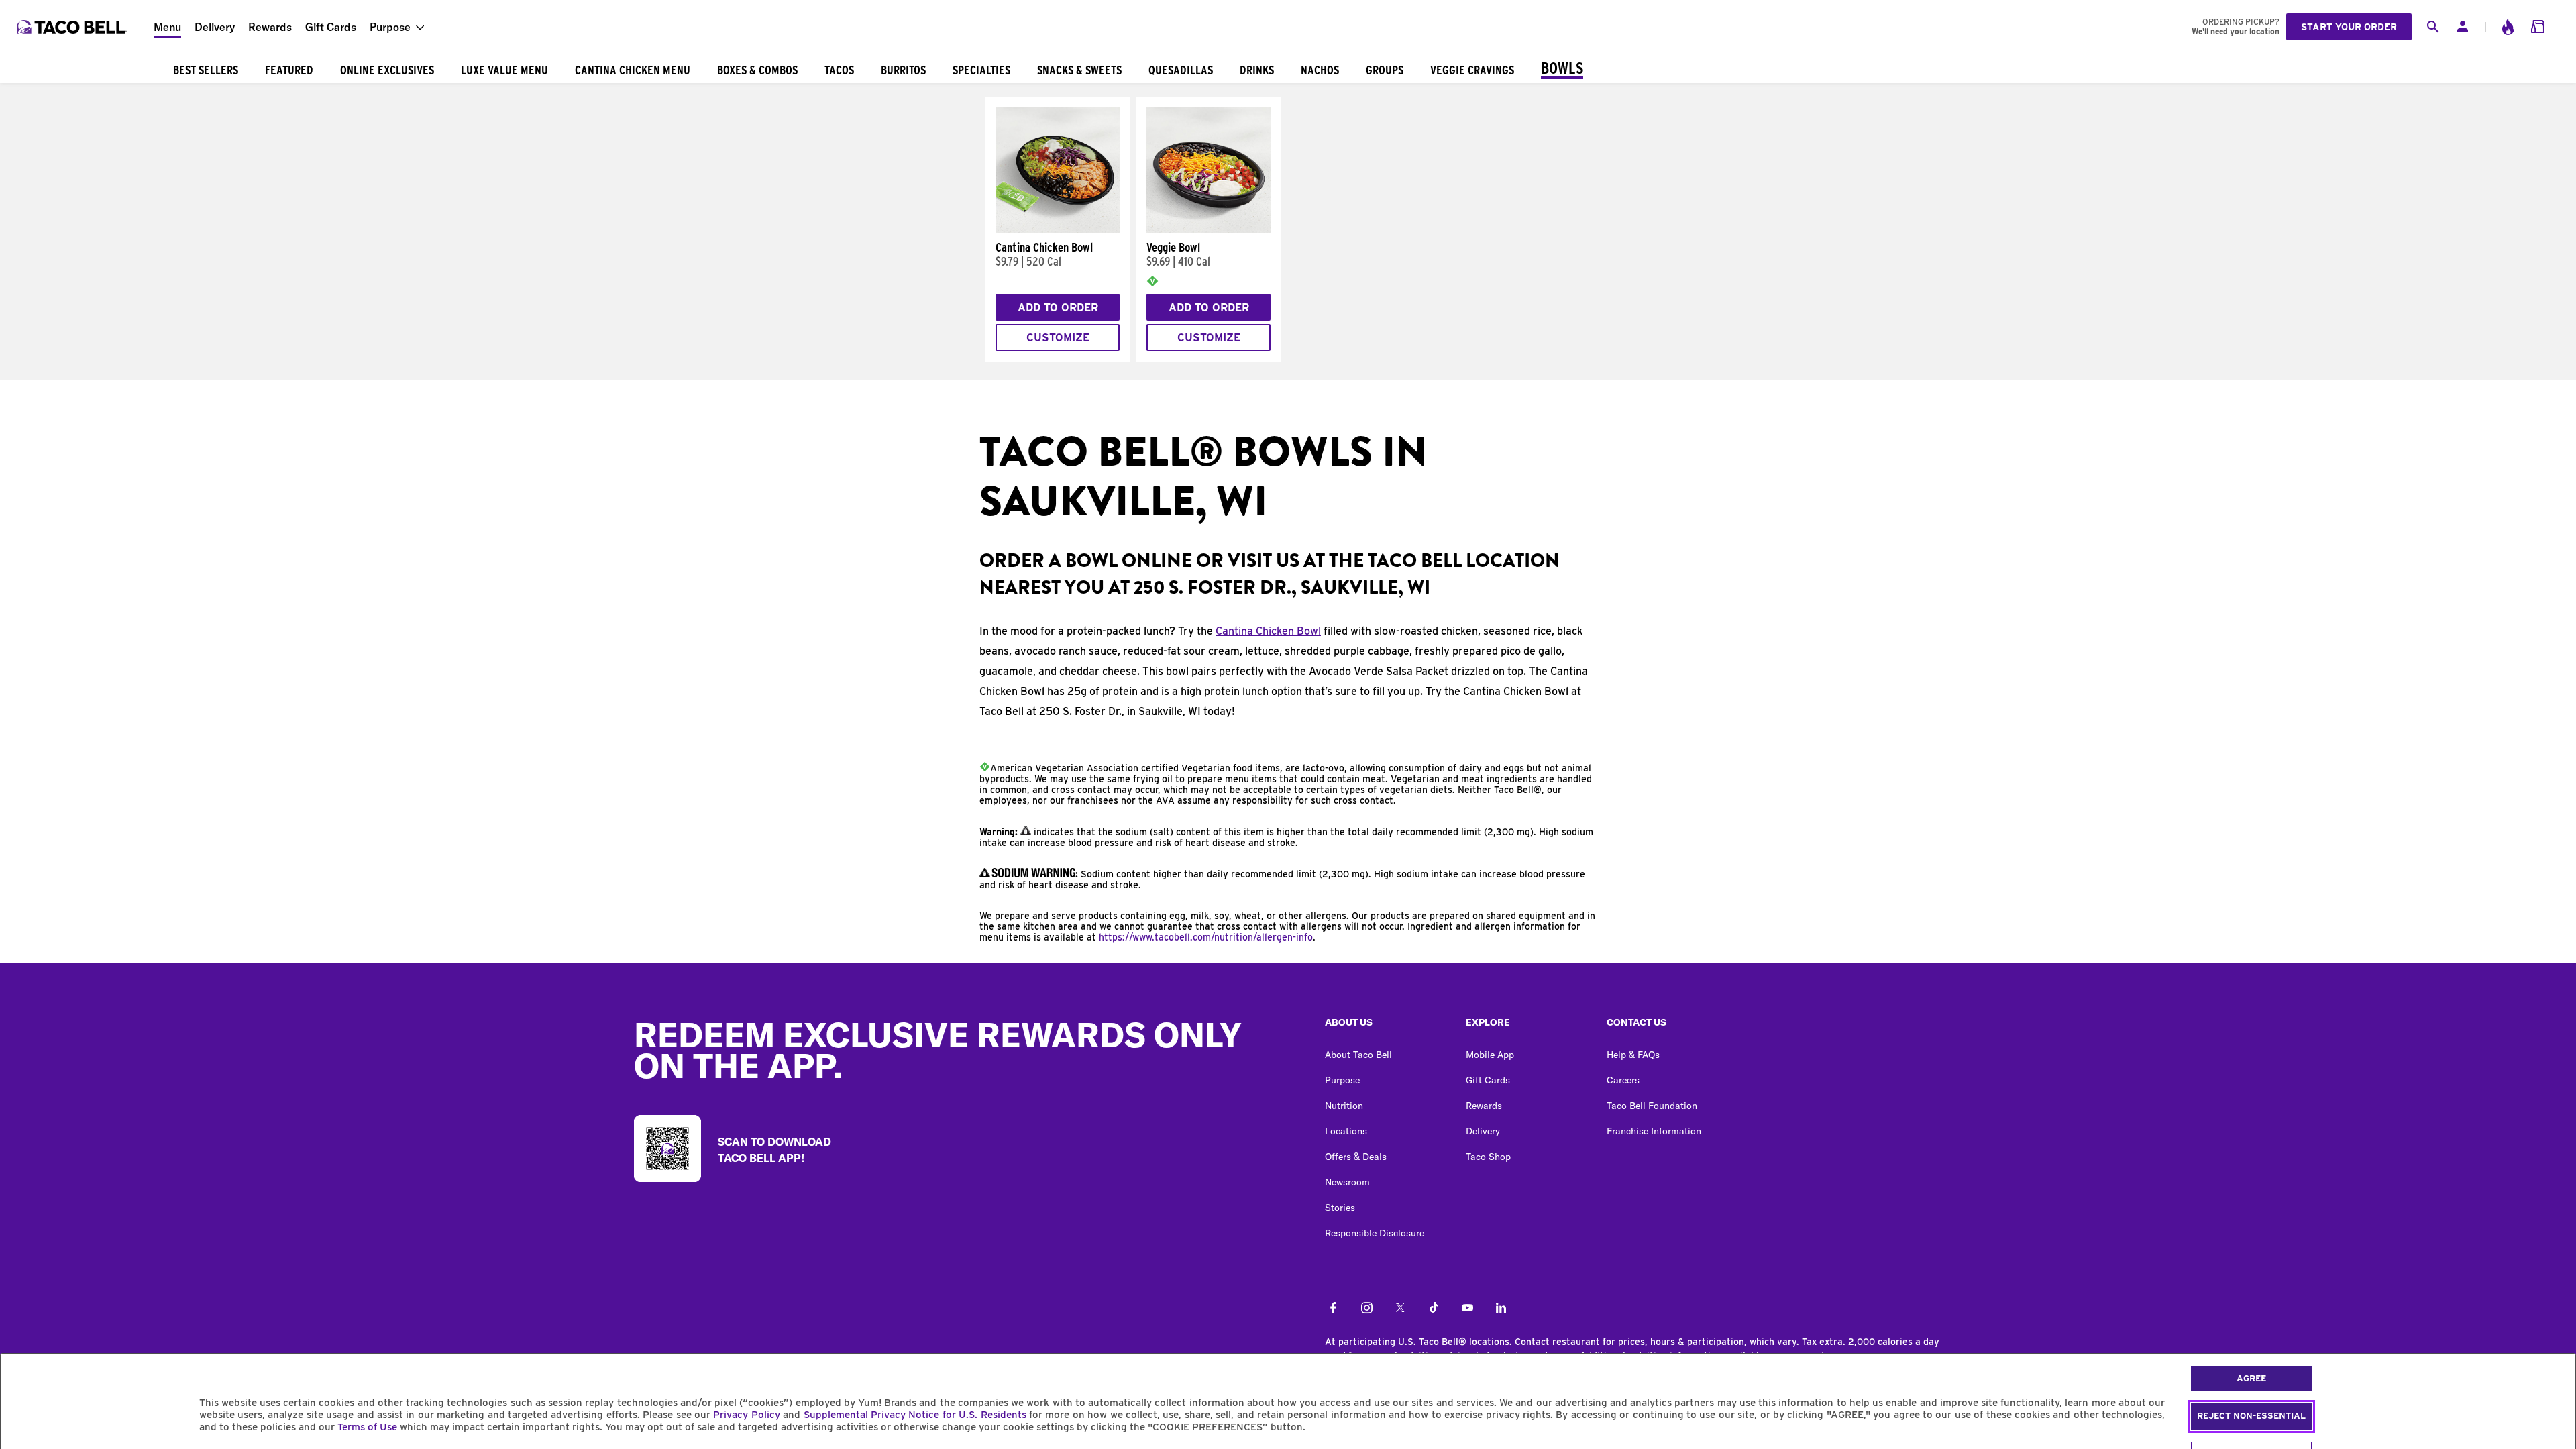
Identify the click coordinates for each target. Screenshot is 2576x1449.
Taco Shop (1488, 1157)
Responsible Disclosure (1375, 1233)
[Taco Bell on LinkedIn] (1501, 1309)
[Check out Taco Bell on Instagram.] (1367, 1309)
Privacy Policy (746, 1415)
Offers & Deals (1356, 1157)
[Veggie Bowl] (1209, 230)
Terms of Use (367, 1427)
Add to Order (1058, 308)
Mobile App (1490, 1055)
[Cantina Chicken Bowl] (1058, 230)
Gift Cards (331, 27)
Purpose (390, 27)
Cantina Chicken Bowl (1268, 631)
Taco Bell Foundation (1652, 1106)
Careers (1623, 1080)
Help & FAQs (1633, 1055)
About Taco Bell (1358, 1055)
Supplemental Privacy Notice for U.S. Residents (915, 1415)
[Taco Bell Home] (73, 27)
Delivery (215, 27)
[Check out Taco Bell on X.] (1400, 1309)
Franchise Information (1654, 1131)
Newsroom (1347, 1182)
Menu (167, 27)
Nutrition (1344, 1106)
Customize (1058, 338)
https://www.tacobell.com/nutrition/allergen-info (1206, 937)
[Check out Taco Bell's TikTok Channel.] (1434, 1309)
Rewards (270, 27)
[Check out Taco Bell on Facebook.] (1333, 1309)
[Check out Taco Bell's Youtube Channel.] (1467, 1309)
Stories (1340, 1207)
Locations (1346, 1131)
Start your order (2349, 27)
